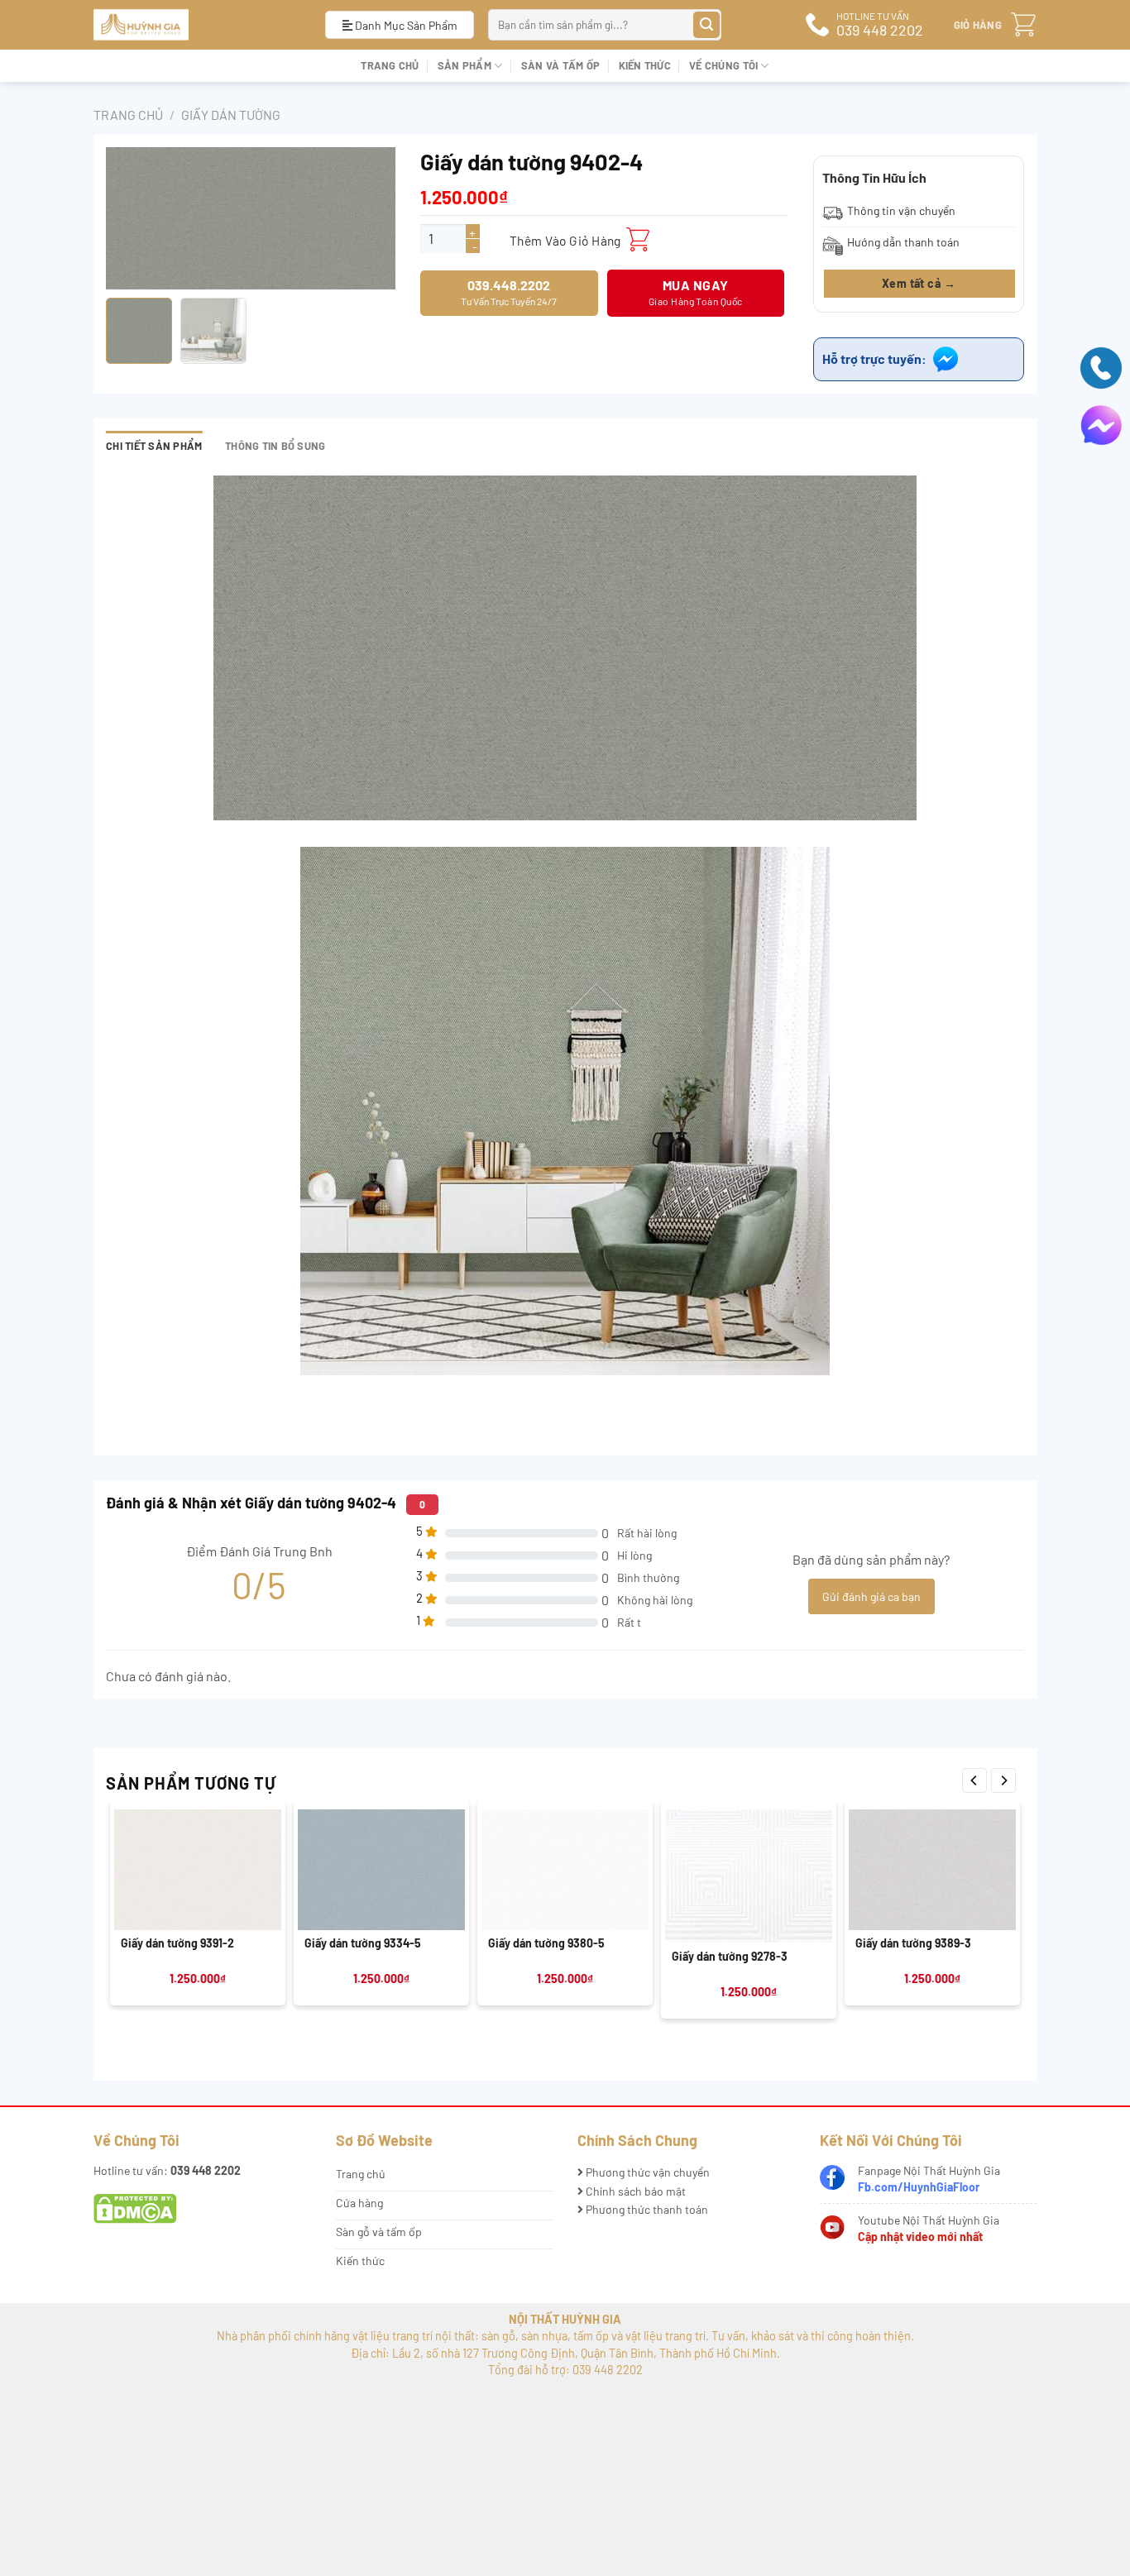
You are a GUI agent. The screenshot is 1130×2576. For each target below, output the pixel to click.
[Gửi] (707, 25)
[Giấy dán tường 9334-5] (381, 1870)
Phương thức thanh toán (646, 2209)
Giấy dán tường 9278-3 (730, 1956)
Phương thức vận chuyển (646, 2172)
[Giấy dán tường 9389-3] (932, 1870)
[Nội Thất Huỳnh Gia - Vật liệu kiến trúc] (197, 25)
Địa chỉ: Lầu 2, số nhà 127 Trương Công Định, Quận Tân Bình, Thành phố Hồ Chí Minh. (565, 2353)
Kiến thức (645, 65)
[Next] (1003, 1780)
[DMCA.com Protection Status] (135, 2208)
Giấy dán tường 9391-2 (177, 1943)
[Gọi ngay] (1101, 366)
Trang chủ (390, 65)
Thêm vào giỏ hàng (565, 240)
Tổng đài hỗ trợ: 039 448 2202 (565, 2370)
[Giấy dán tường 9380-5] (565, 1870)
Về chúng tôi (723, 65)
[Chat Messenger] (1101, 424)
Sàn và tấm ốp (560, 65)
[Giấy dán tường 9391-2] (198, 1870)
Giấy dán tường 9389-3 (913, 1943)
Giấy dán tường (231, 115)
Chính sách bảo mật (634, 2191)
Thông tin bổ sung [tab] (275, 446)
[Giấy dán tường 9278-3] (749, 1876)
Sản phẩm (464, 65)
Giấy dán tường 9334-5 (363, 1943)
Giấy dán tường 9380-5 (546, 1943)
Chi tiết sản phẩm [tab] (154, 446)
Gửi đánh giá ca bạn (871, 1596)
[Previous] (974, 1780)
